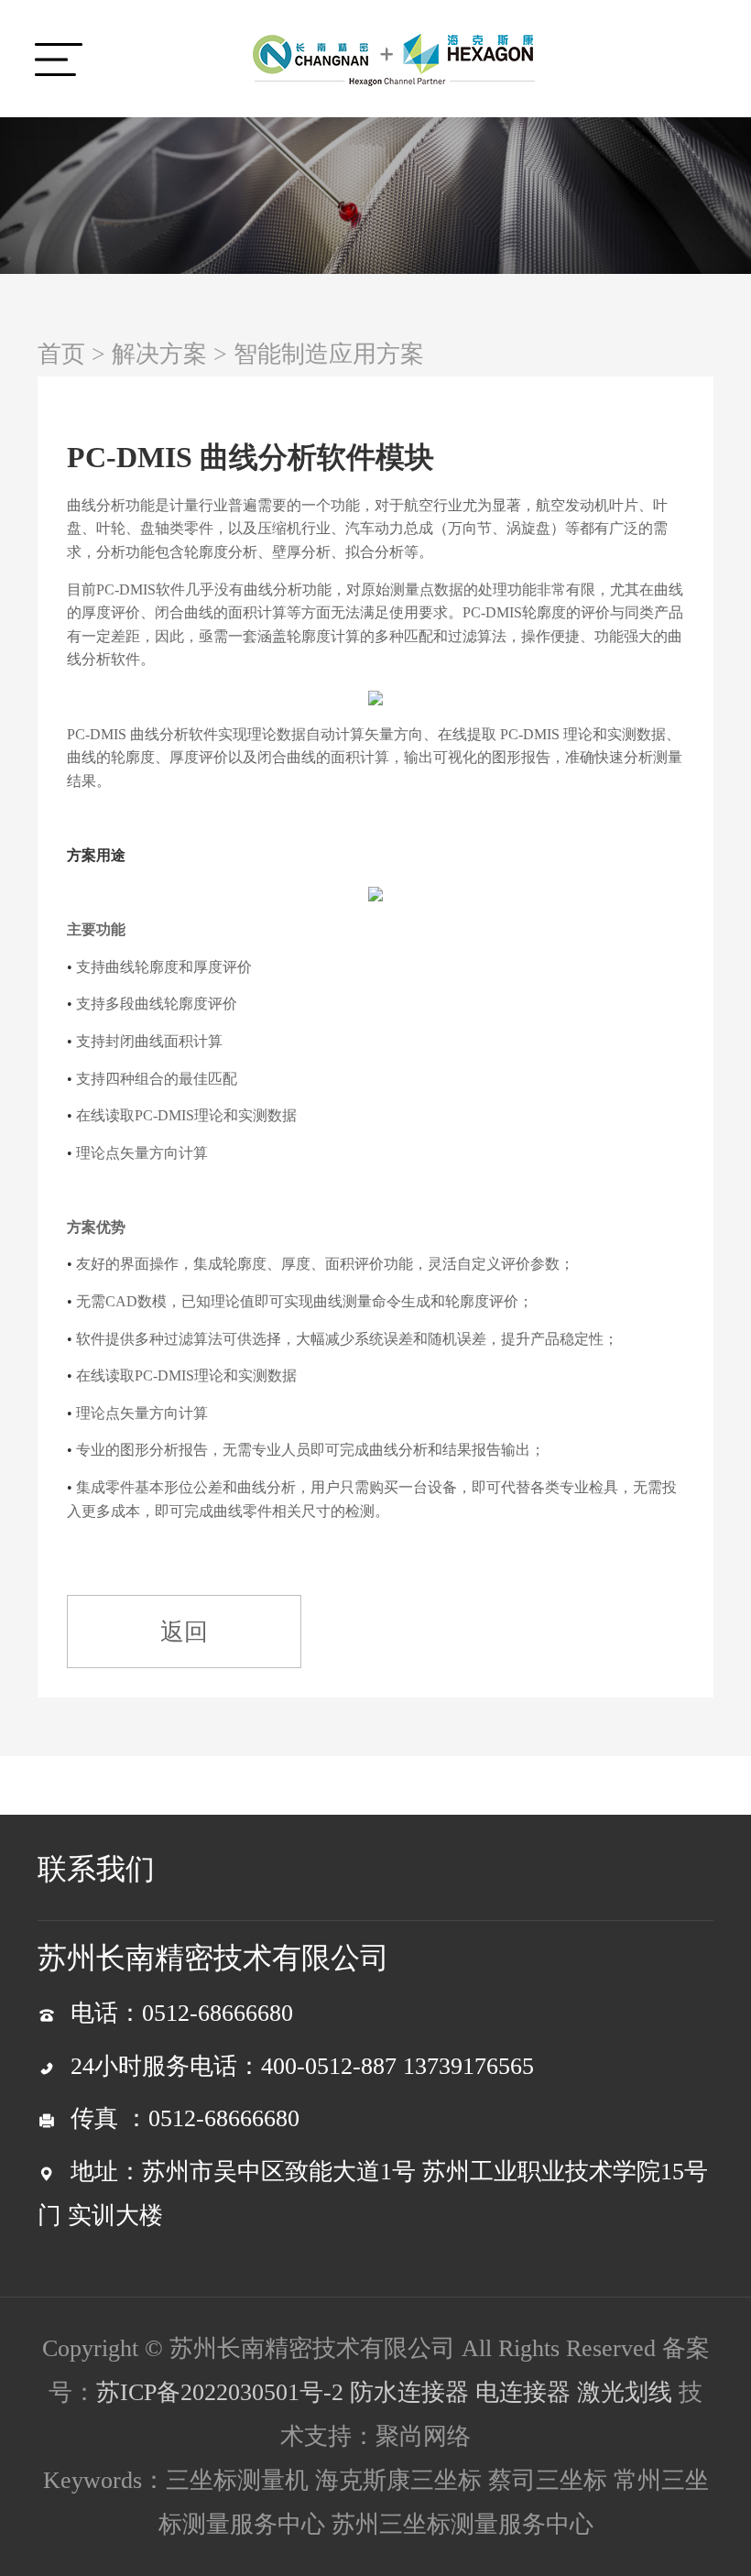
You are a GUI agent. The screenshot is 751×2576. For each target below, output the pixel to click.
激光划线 (625, 2392)
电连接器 (523, 2392)
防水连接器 (409, 2392)
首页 (61, 354)
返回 (184, 1632)
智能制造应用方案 (329, 354)
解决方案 (159, 354)
